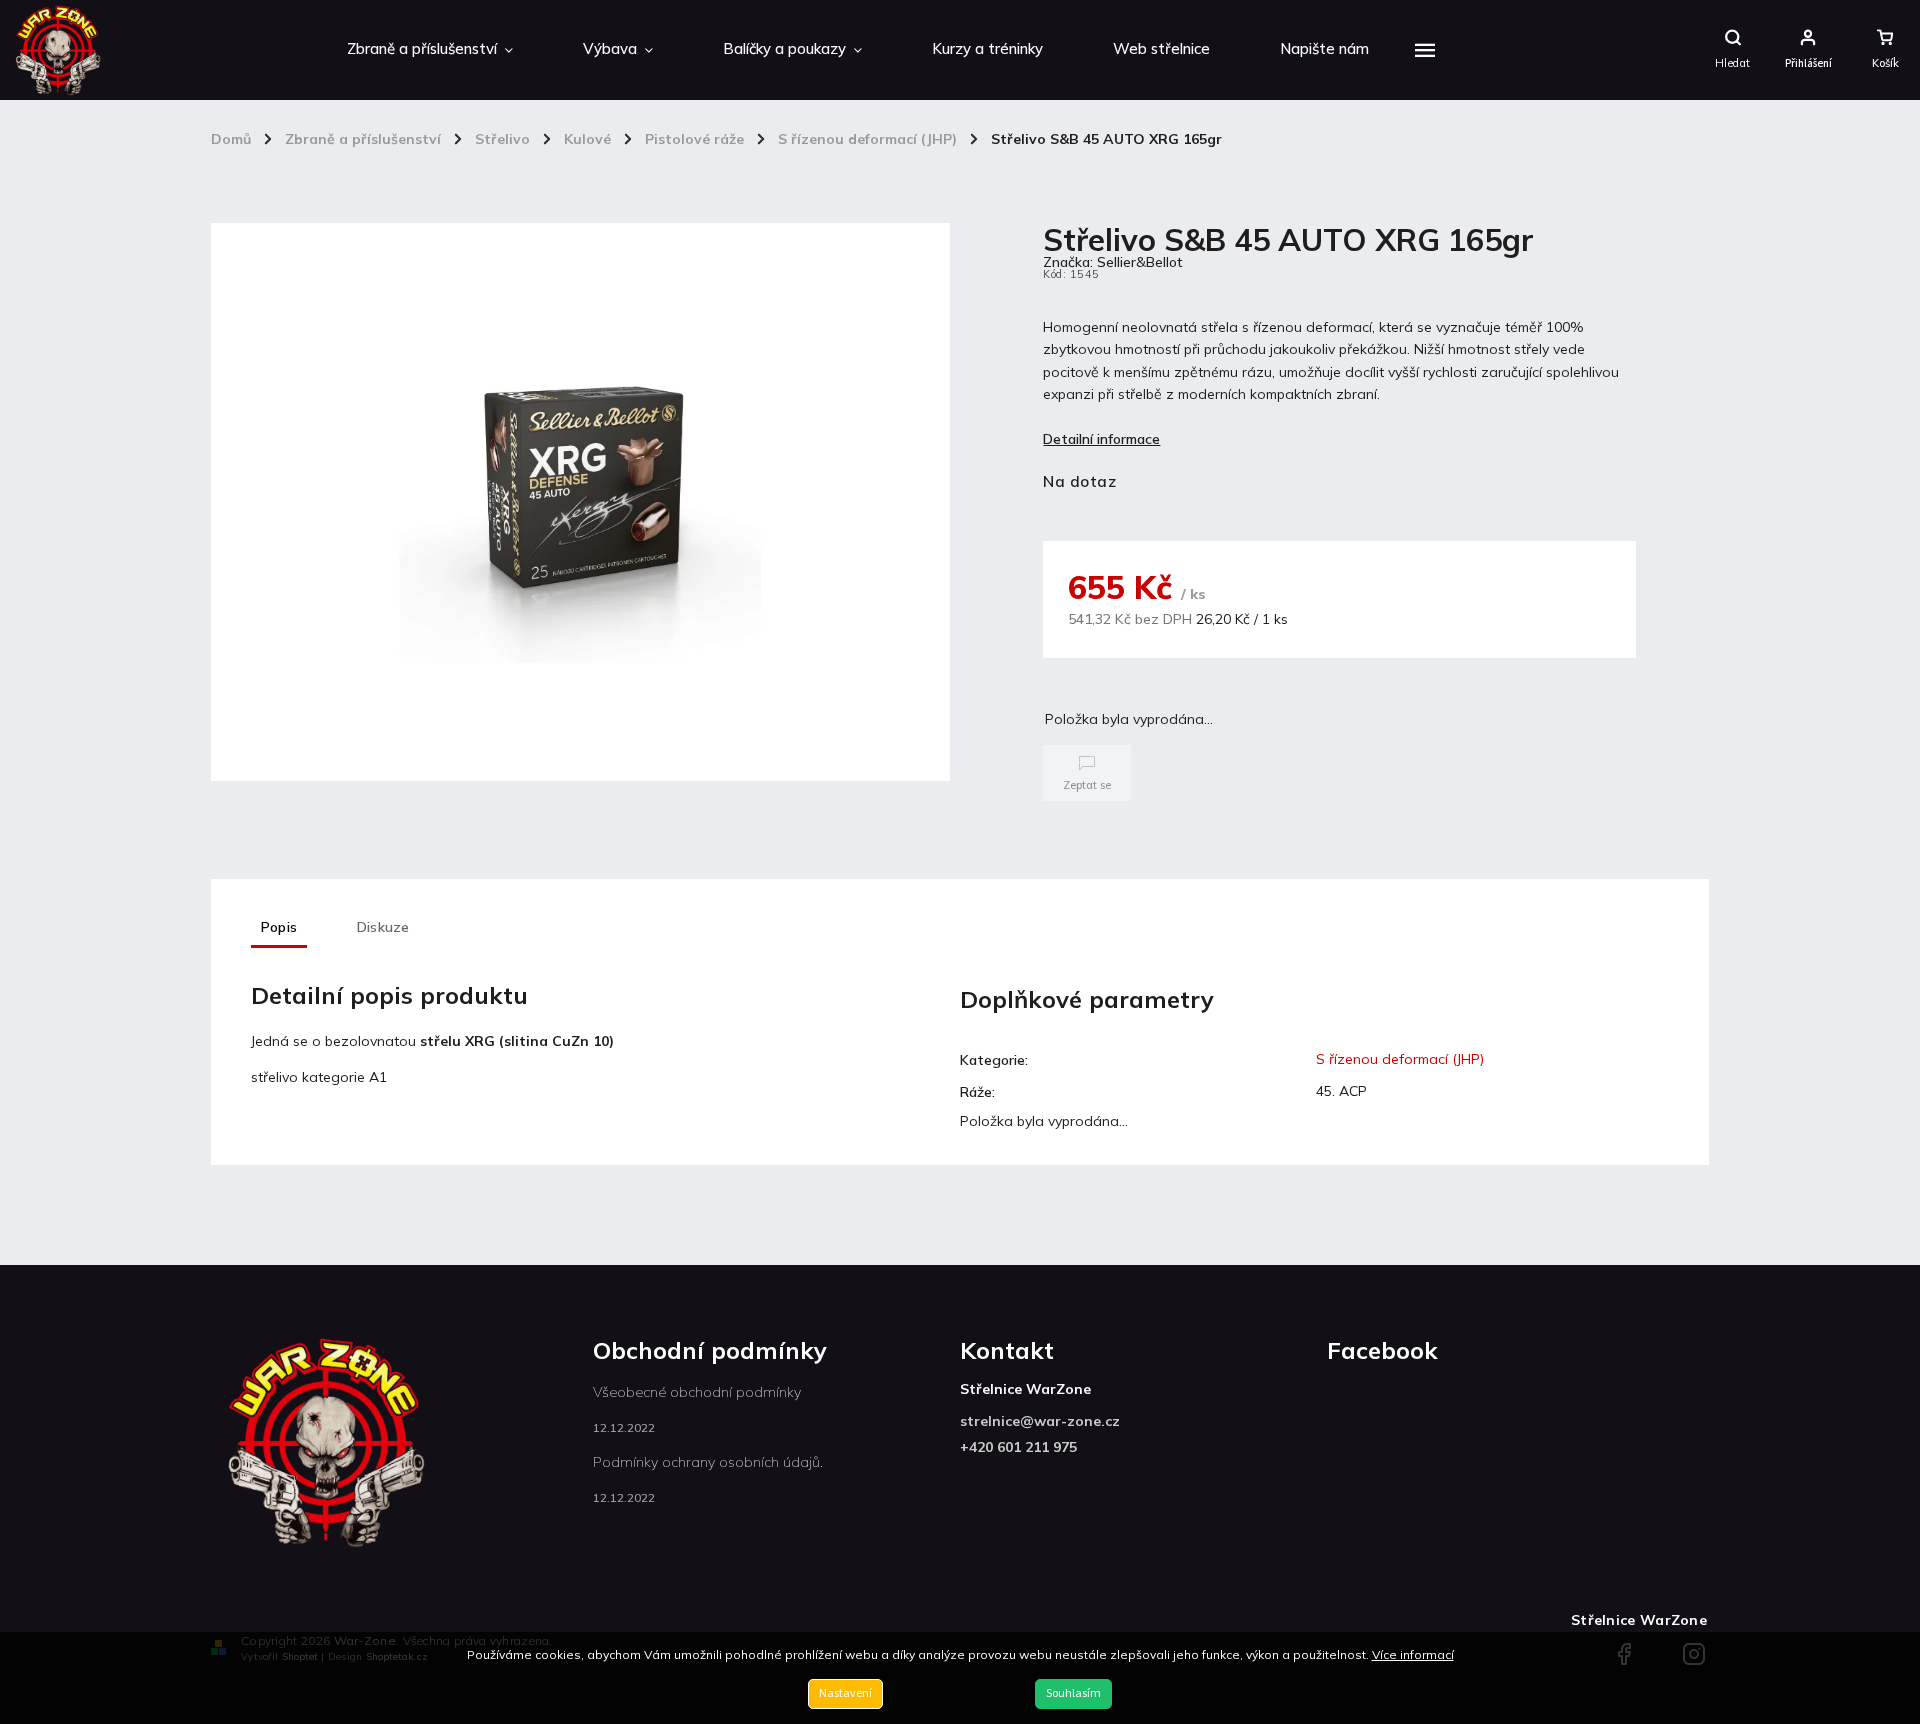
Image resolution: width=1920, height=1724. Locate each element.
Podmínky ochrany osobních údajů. (708, 1462)
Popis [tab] (279, 927)
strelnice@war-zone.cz (1040, 1421)
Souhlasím (1073, 1693)
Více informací (1413, 1654)
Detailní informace (1101, 439)
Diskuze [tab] (383, 927)
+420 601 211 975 (1018, 1447)
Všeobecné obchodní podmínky (697, 1392)
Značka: (1113, 262)
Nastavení (845, 1693)
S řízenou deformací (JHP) (1400, 1059)
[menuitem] (430, 50)
